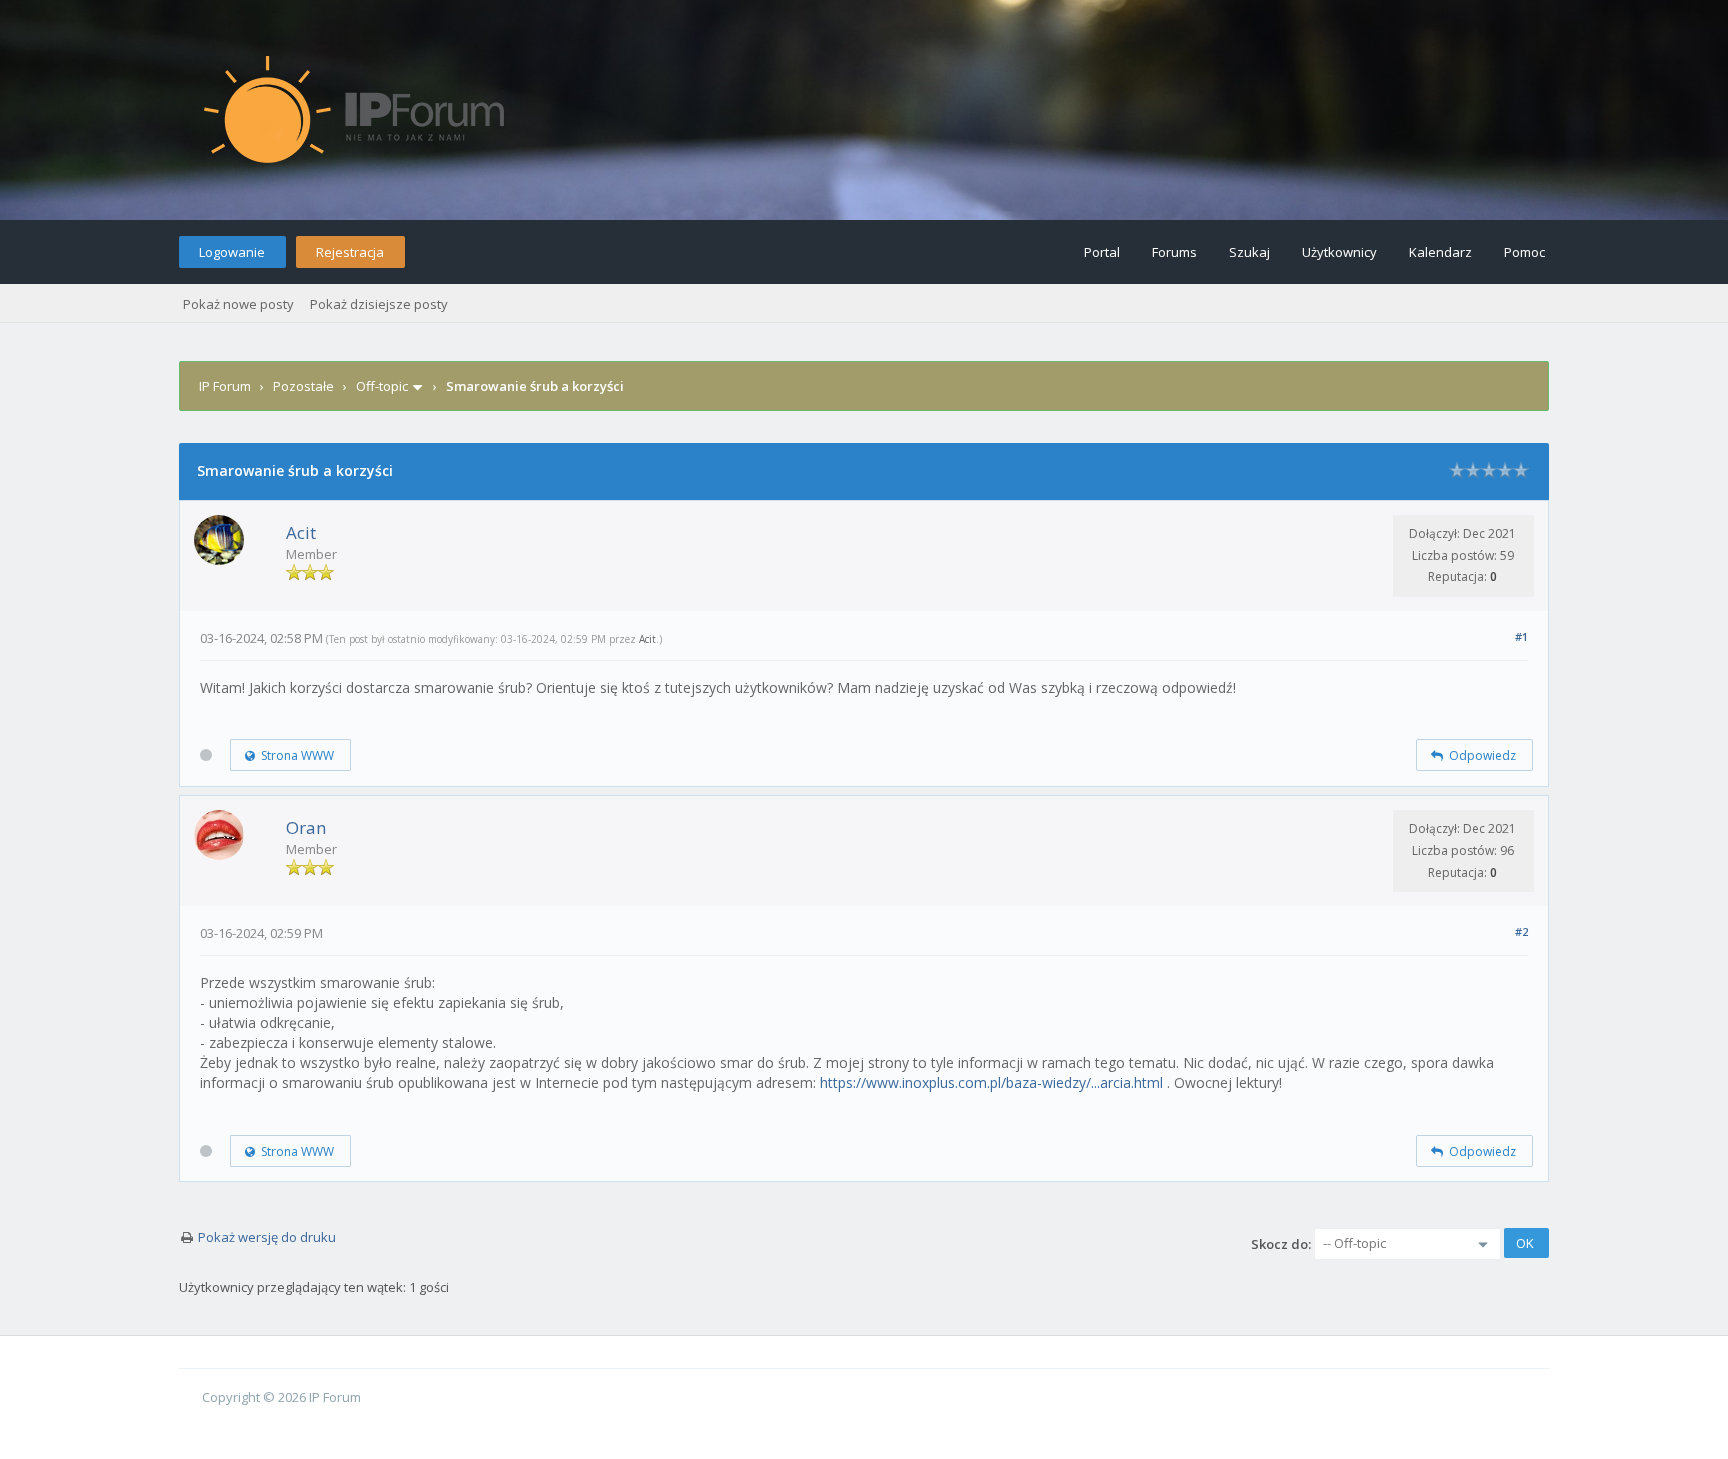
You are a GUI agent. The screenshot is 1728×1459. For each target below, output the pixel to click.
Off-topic (382, 386)
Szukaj (1249, 252)
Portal (1102, 252)
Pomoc (1524, 252)
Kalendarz (1440, 252)
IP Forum (225, 386)
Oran (306, 827)
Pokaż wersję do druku (267, 1237)
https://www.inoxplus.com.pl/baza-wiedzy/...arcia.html (991, 1082)
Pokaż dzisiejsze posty (379, 304)
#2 (1521, 931)
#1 (1521, 636)
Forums (1174, 252)
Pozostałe (303, 386)
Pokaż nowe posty (238, 304)
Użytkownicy (1339, 252)
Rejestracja (350, 252)
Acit (301, 532)
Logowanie (232, 252)
